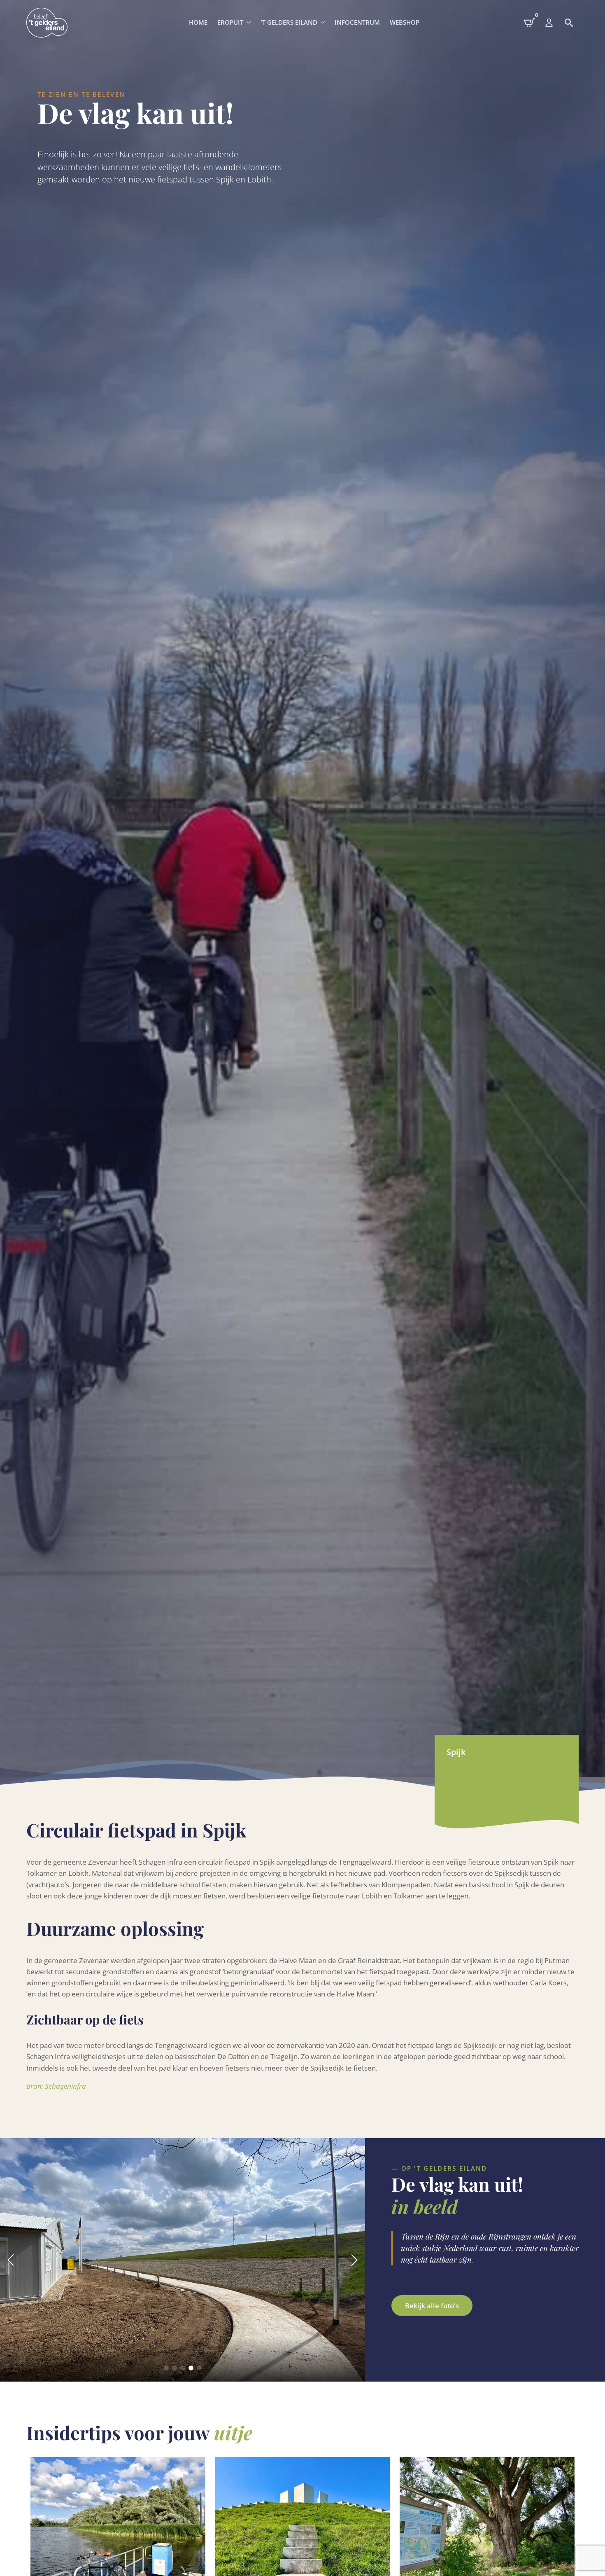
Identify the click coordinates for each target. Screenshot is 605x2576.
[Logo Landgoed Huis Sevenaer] (47, 23)
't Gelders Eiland (289, 22)
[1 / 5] (183, 2260)
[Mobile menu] (549, 23)
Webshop (405, 22)
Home (198, 22)
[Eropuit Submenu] (249, 22)
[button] (11, 2260)
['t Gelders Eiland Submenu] (323, 22)
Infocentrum (357, 22)
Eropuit (230, 22)
